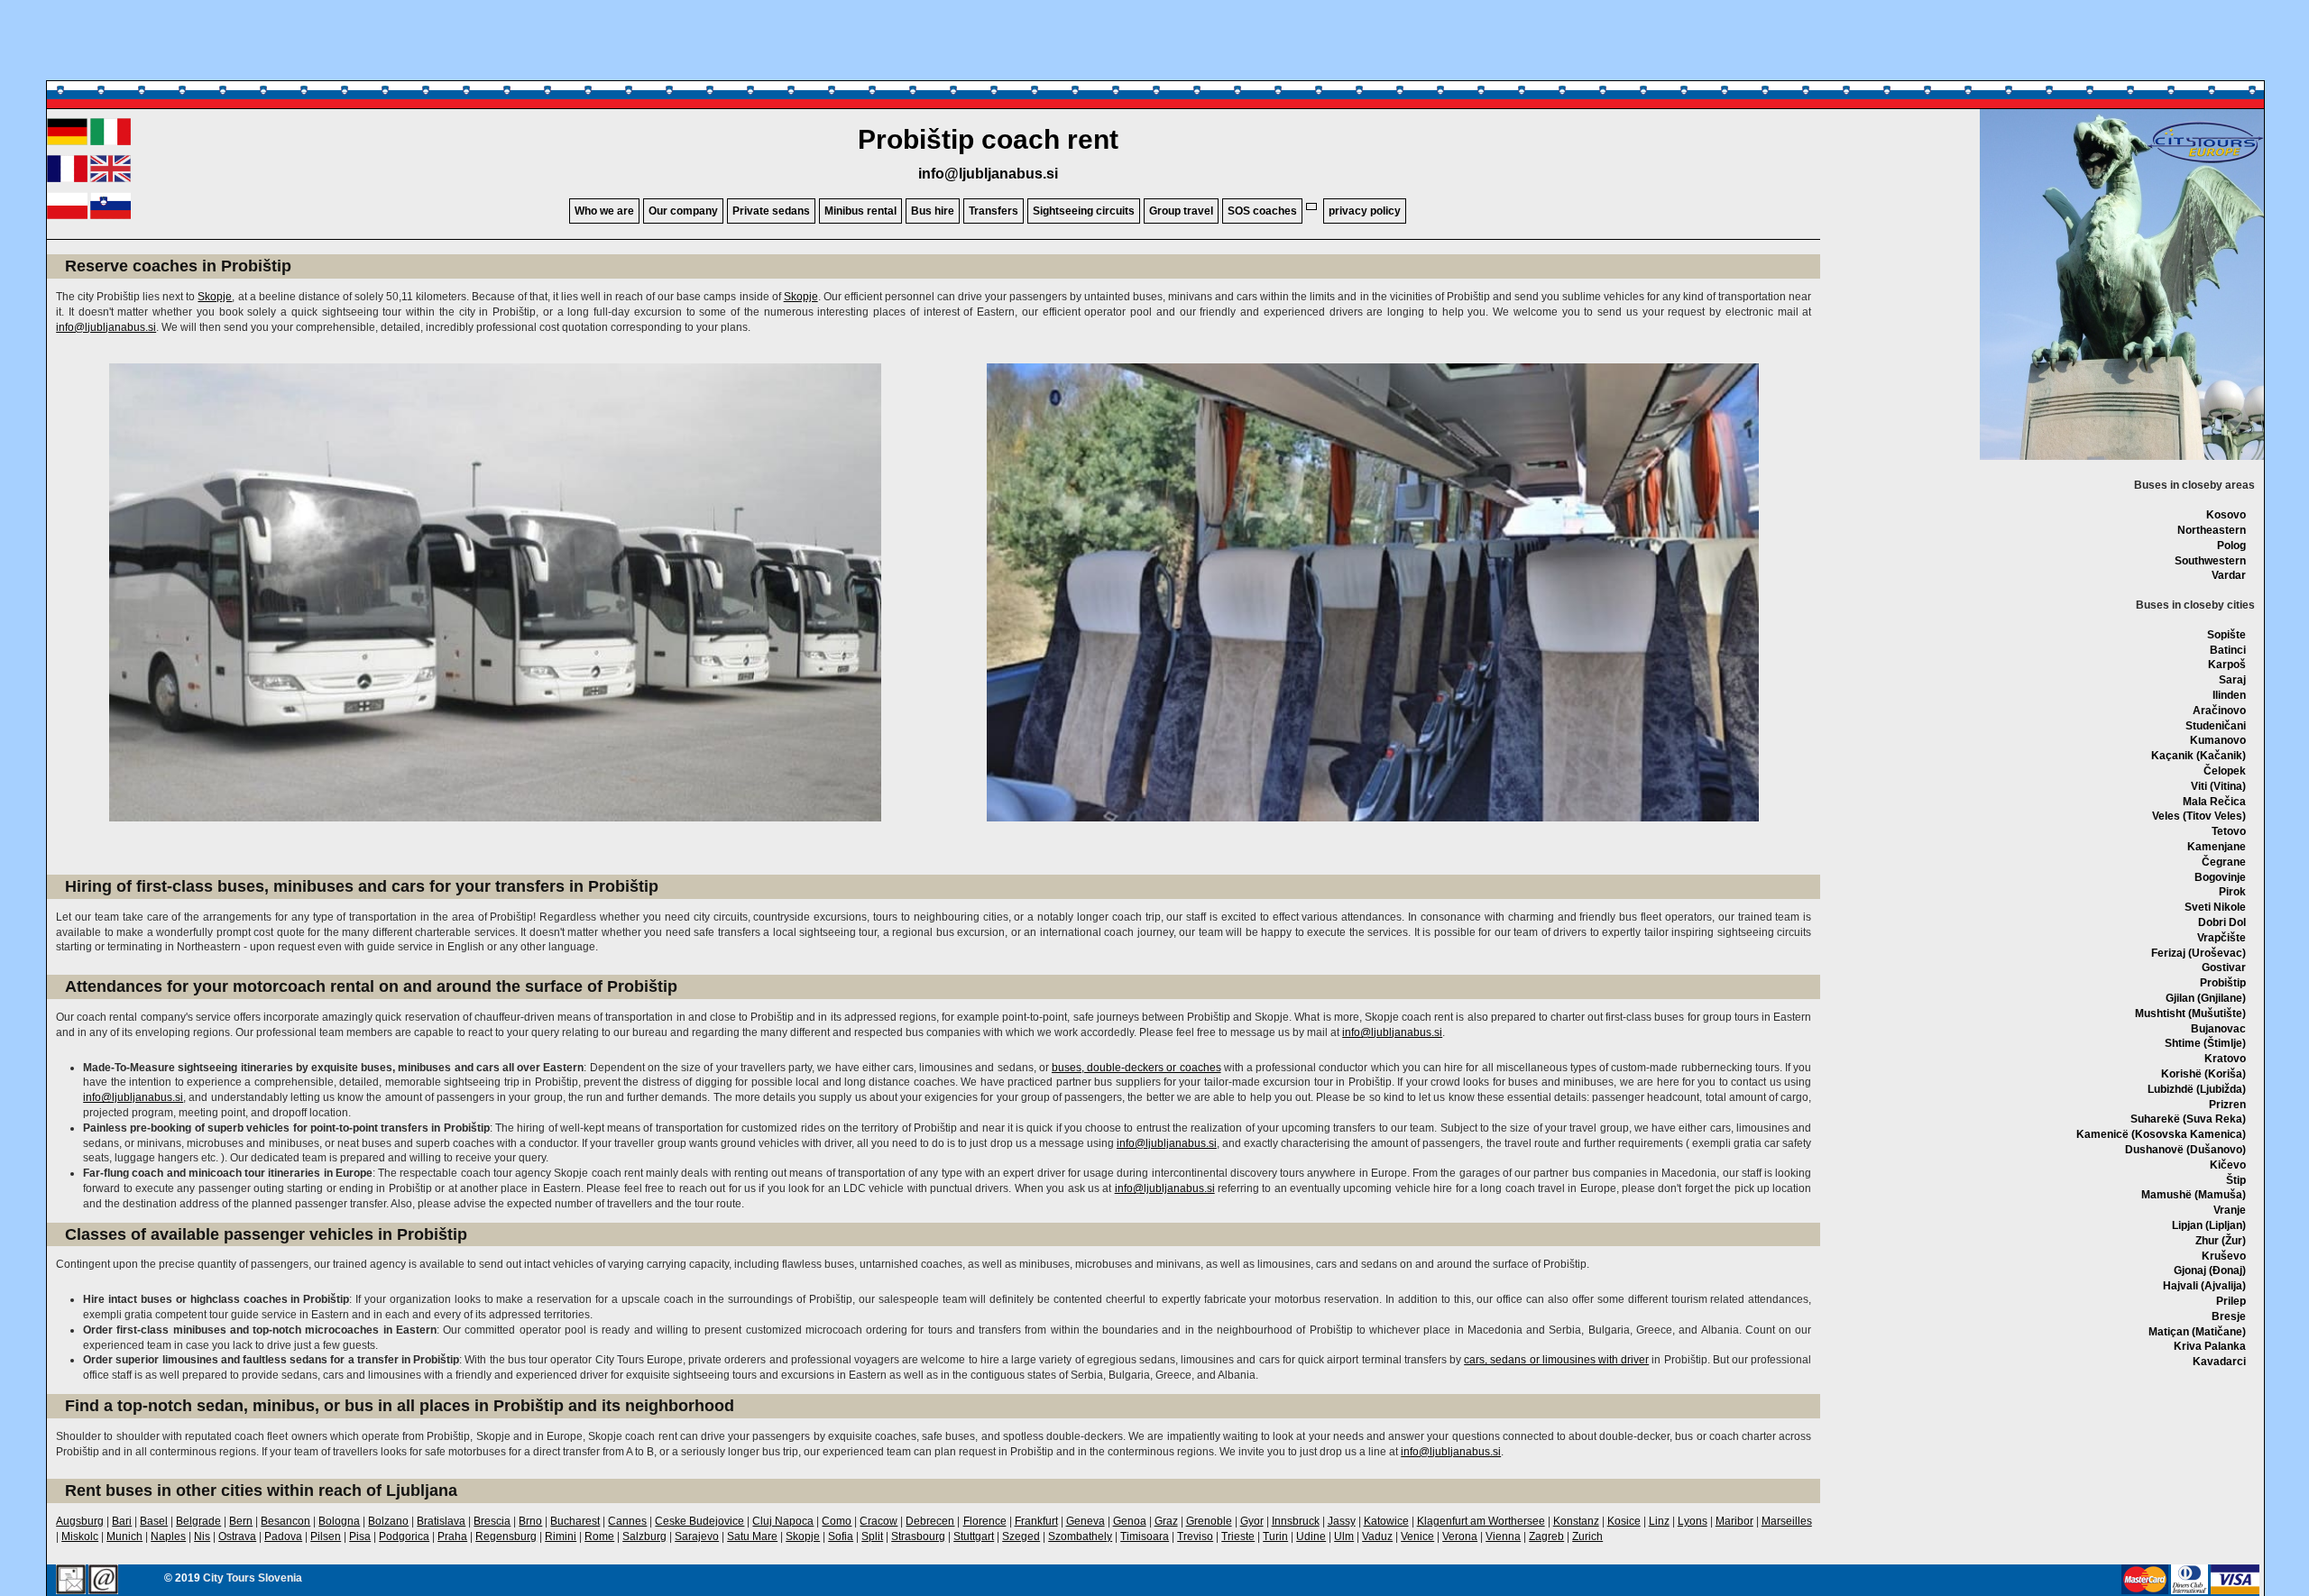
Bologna (339, 1521)
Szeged (1021, 1536)
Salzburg (644, 1536)
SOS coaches (1262, 211)
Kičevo (2228, 1165)
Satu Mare (752, 1536)
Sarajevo (697, 1536)
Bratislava (441, 1521)
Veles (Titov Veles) (2199, 816)
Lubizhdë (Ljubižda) (2197, 1089)
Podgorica (404, 1536)
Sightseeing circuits (1084, 211)
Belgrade (198, 1521)
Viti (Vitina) (2218, 786)
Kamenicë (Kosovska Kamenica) (2161, 1134)
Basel (154, 1521)
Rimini (561, 1536)
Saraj (2232, 680)
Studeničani (2216, 726)
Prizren (2227, 1105)
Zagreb (1546, 1536)
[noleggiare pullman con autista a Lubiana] (110, 142)
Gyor (1252, 1521)
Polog (2231, 546)
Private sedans (771, 211)
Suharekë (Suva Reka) (2188, 1119)
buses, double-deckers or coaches (1136, 1068)
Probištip (2223, 983)
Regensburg (506, 1536)
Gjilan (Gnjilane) (2206, 998)
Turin (1275, 1536)
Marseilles (1787, 1521)
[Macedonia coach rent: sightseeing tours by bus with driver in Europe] (2205, 162)
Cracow (879, 1521)
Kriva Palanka (2210, 1346)
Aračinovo (2219, 711)
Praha (452, 1536)
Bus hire (933, 211)
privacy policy (1365, 211)
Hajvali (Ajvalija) (2204, 1286)
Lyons (1693, 1521)
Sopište (2226, 635)
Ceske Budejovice (699, 1521)
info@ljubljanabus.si (988, 174)
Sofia (841, 1536)
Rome (599, 1536)
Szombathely (1080, 1536)
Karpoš (2227, 665)
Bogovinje (2220, 877)
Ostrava (237, 1536)
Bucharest (575, 1521)
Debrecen (930, 1521)
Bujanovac (2218, 1029)
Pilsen (326, 1536)
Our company (683, 211)
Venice (1417, 1536)
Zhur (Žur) (2221, 1241)
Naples (168, 1536)
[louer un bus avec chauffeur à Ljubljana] (67, 179)
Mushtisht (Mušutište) (2190, 1014)
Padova (283, 1536)
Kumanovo (2218, 740)
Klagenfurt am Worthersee (1481, 1521)
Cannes (627, 1521)
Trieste (1238, 1536)
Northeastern (2212, 530)
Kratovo (2225, 1059)
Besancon (285, 1521)
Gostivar (2224, 968)
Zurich (1587, 1536)
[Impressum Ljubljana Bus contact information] (71, 1581)
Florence (985, 1521)
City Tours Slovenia (253, 1578)
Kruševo (2224, 1256)
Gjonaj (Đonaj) (2210, 1270)
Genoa (1130, 1521)
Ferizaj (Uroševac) (2199, 953)
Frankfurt (1036, 1521)
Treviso (1195, 1536)
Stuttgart (974, 1536)
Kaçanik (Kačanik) (2199, 756)
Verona (1460, 1536)
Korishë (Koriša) (2203, 1074)
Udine (1311, 1536)
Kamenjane (2217, 847)
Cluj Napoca (783, 1521)
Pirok (2232, 892)
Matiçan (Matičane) (2197, 1332)
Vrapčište (2222, 938)
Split (872, 1536)
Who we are (604, 211)
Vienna (1503, 1536)
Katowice (1386, 1521)
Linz (1659, 1521)
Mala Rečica (2214, 802)
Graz (1166, 1521)
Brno (530, 1521)
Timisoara (1145, 1536)
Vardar (2229, 575)
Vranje (2230, 1210)
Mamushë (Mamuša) (2194, 1195)
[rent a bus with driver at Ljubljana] (110, 179)
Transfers (994, 211)
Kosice (1624, 1521)
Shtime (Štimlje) (2205, 1043)
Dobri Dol (2222, 922)
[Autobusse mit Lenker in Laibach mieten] (67, 142)
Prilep (2231, 1301)
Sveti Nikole (2215, 907)
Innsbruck (1296, 1521)
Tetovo (2229, 831)
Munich (124, 1536)
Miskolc (80, 1536)
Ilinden (2229, 695)
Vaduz (1377, 1536)
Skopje (215, 297)
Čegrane (2224, 862)
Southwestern (2210, 561)
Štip (2236, 1180)
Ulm (1344, 1536)
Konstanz (1576, 1521)
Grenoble (1209, 1521)
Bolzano (388, 1521)
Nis (202, 1536)
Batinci (2228, 650)
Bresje (2229, 1316)
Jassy (1342, 1521)
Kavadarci (2219, 1362)
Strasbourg (918, 1536)
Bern (241, 1521)
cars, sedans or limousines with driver (1556, 1360)
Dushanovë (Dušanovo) (2185, 1150)
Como (837, 1521)
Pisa (360, 1536)
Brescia (492, 1521)
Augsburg (80, 1521)
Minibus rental (860, 211)
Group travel (1181, 211)
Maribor (1734, 1521)
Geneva (1086, 1521)
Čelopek (2225, 771)
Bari (122, 1521)
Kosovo (2226, 515)
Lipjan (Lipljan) (2209, 1225)
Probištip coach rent (988, 139)
